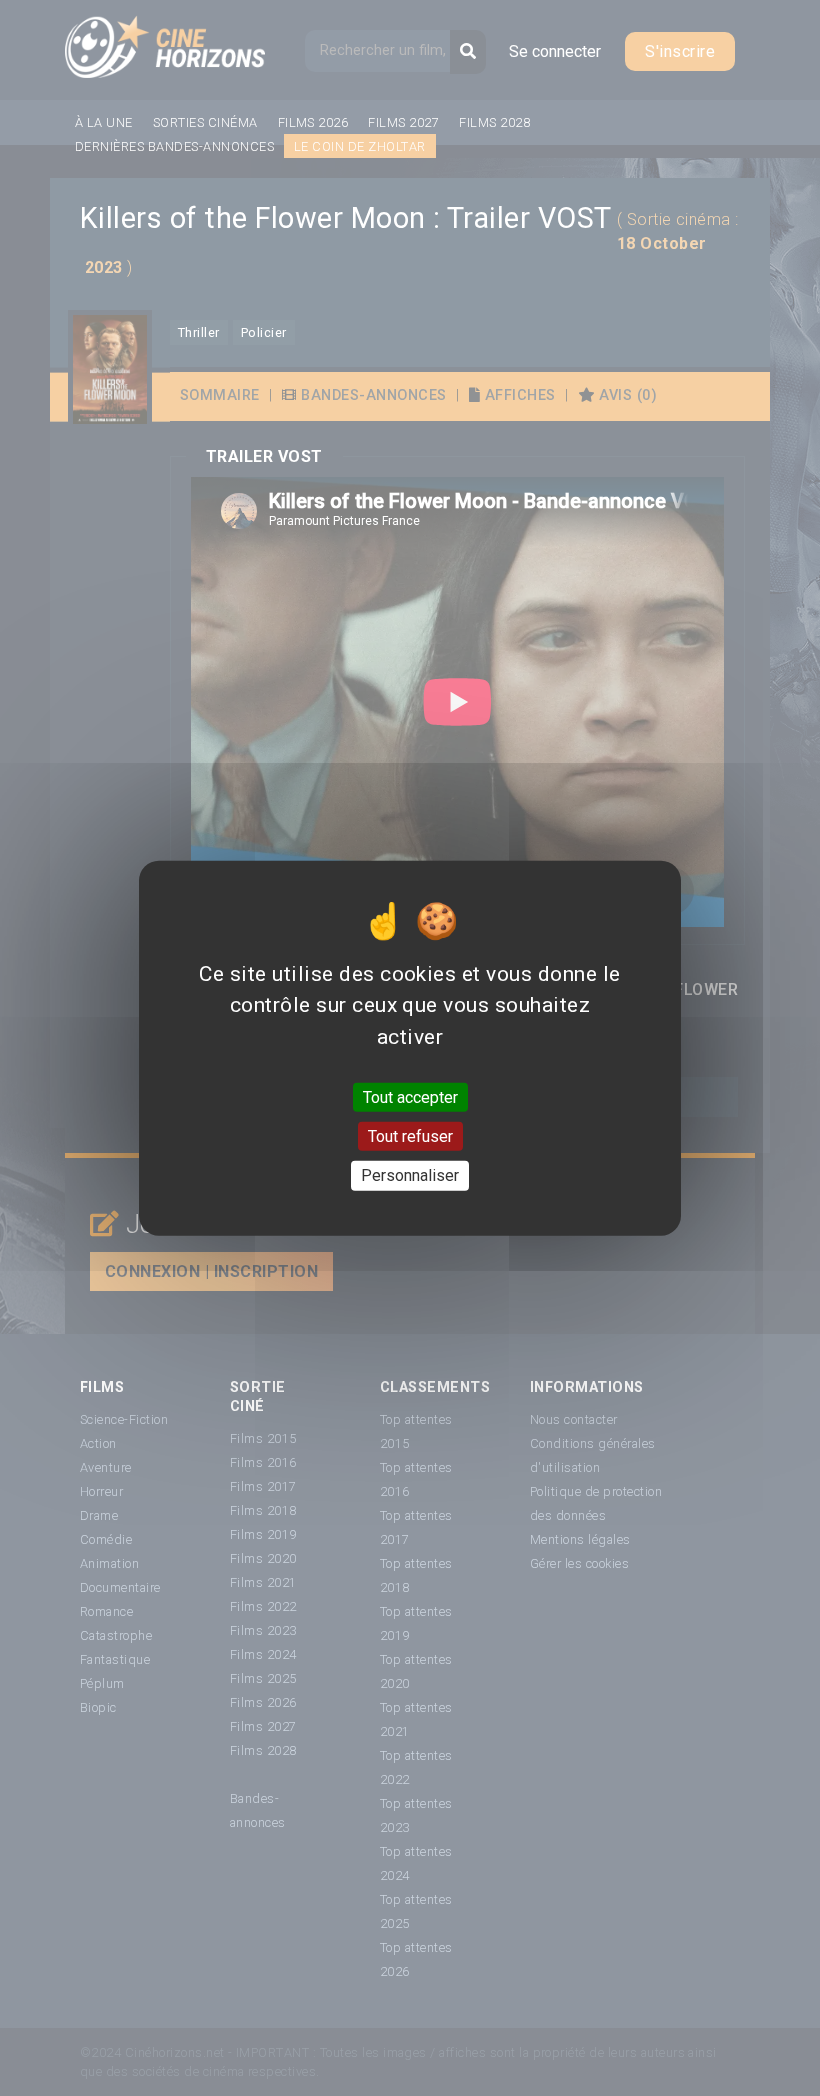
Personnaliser (410, 1175)
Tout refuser (410, 1136)
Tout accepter (410, 1097)
